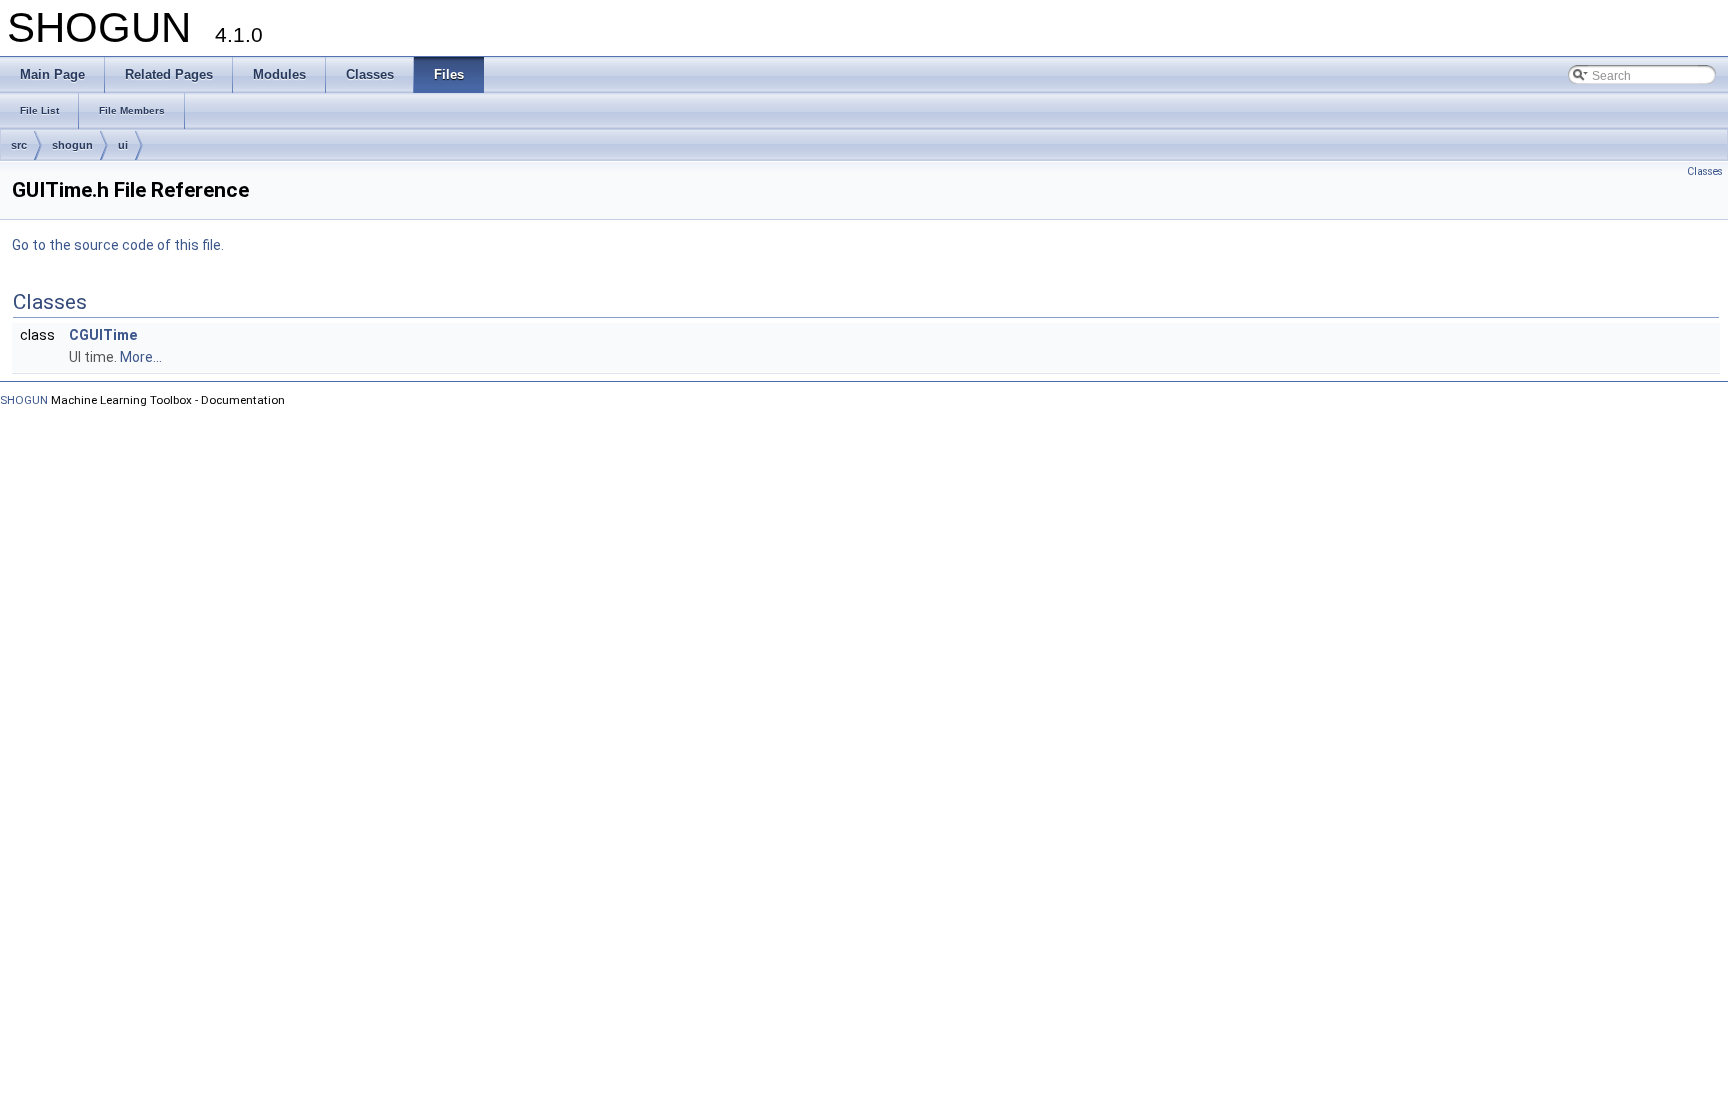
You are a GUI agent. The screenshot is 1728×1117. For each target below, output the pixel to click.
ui (123, 145)
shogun (72, 145)
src (19, 145)
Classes (1705, 171)
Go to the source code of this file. (118, 245)
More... (141, 357)
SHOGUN (24, 400)
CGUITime (103, 335)
